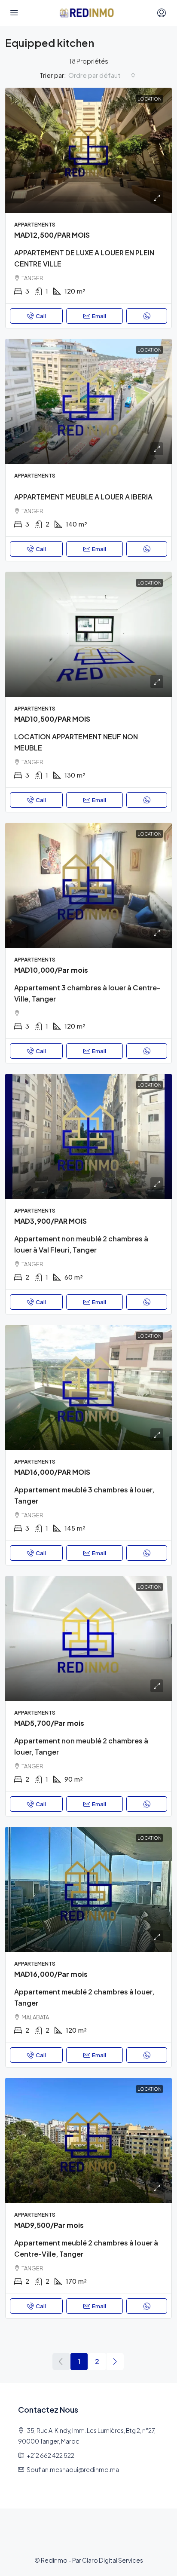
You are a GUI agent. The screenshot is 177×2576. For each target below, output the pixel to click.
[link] (88, 150)
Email (99, 316)
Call (41, 316)
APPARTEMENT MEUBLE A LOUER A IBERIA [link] (83, 497)
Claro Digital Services (113, 2560)
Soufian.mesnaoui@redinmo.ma (73, 2469)
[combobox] (102, 75)
